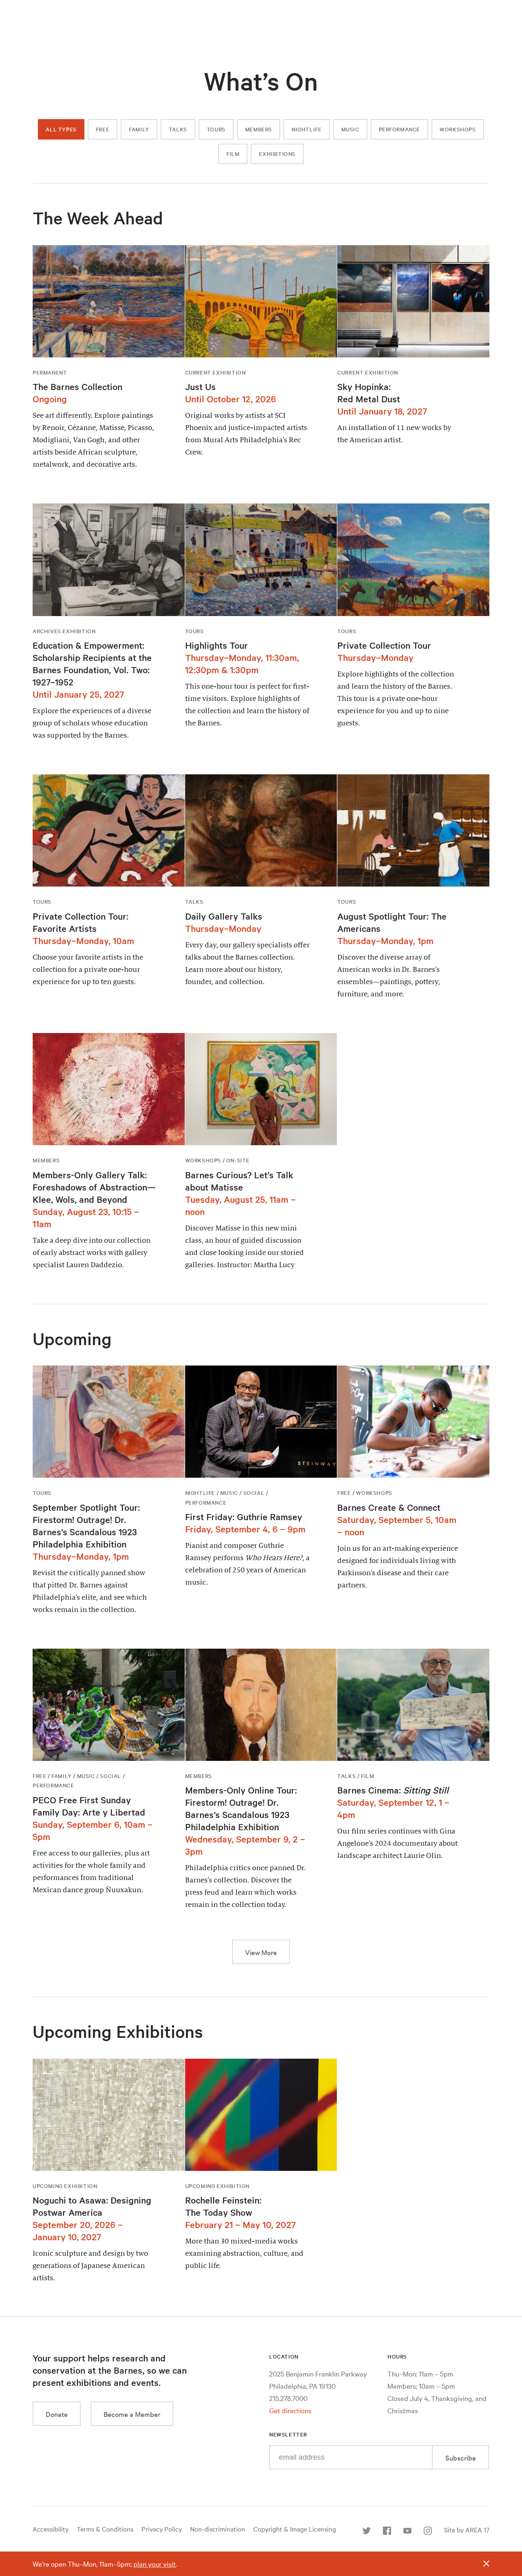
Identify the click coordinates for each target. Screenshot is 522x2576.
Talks (178, 129)
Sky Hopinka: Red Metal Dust (369, 392)
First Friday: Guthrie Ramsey (244, 1516)
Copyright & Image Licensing (295, 2529)
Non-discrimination (218, 2529)
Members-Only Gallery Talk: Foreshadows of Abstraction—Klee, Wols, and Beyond (94, 1187)
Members (259, 129)
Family (139, 129)
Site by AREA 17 (467, 2529)
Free (103, 129)
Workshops (458, 129)
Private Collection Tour (384, 645)
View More (268, 1952)
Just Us (200, 386)
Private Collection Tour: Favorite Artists (81, 922)
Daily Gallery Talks (224, 916)
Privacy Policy (162, 2529)
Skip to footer (261, 8)
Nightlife (306, 129)
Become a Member (132, 2414)
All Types (61, 129)
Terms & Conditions (105, 2529)
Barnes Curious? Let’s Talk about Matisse (239, 1181)
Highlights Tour (217, 645)
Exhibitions (277, 154)
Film (233, 154)
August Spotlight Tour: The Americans (392, 922)
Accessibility (51, 2529)
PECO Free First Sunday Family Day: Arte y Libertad (89, 1806)
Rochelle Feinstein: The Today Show (223, 2206)
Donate (57, 2414)
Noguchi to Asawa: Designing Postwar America (92, 2206)
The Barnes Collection (77, 386)
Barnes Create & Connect (389, 1507)
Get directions (290, 2410)
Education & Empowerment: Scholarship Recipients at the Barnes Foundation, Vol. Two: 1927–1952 (92, 663)
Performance (400, 129)
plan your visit (155, 2564)
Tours (216, 129)
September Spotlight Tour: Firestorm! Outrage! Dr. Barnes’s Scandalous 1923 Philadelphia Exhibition (86, 1525)
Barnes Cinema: (393, 1790)
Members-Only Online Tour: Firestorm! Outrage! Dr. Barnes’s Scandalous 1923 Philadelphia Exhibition (241, 1808)
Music (350, 129)
